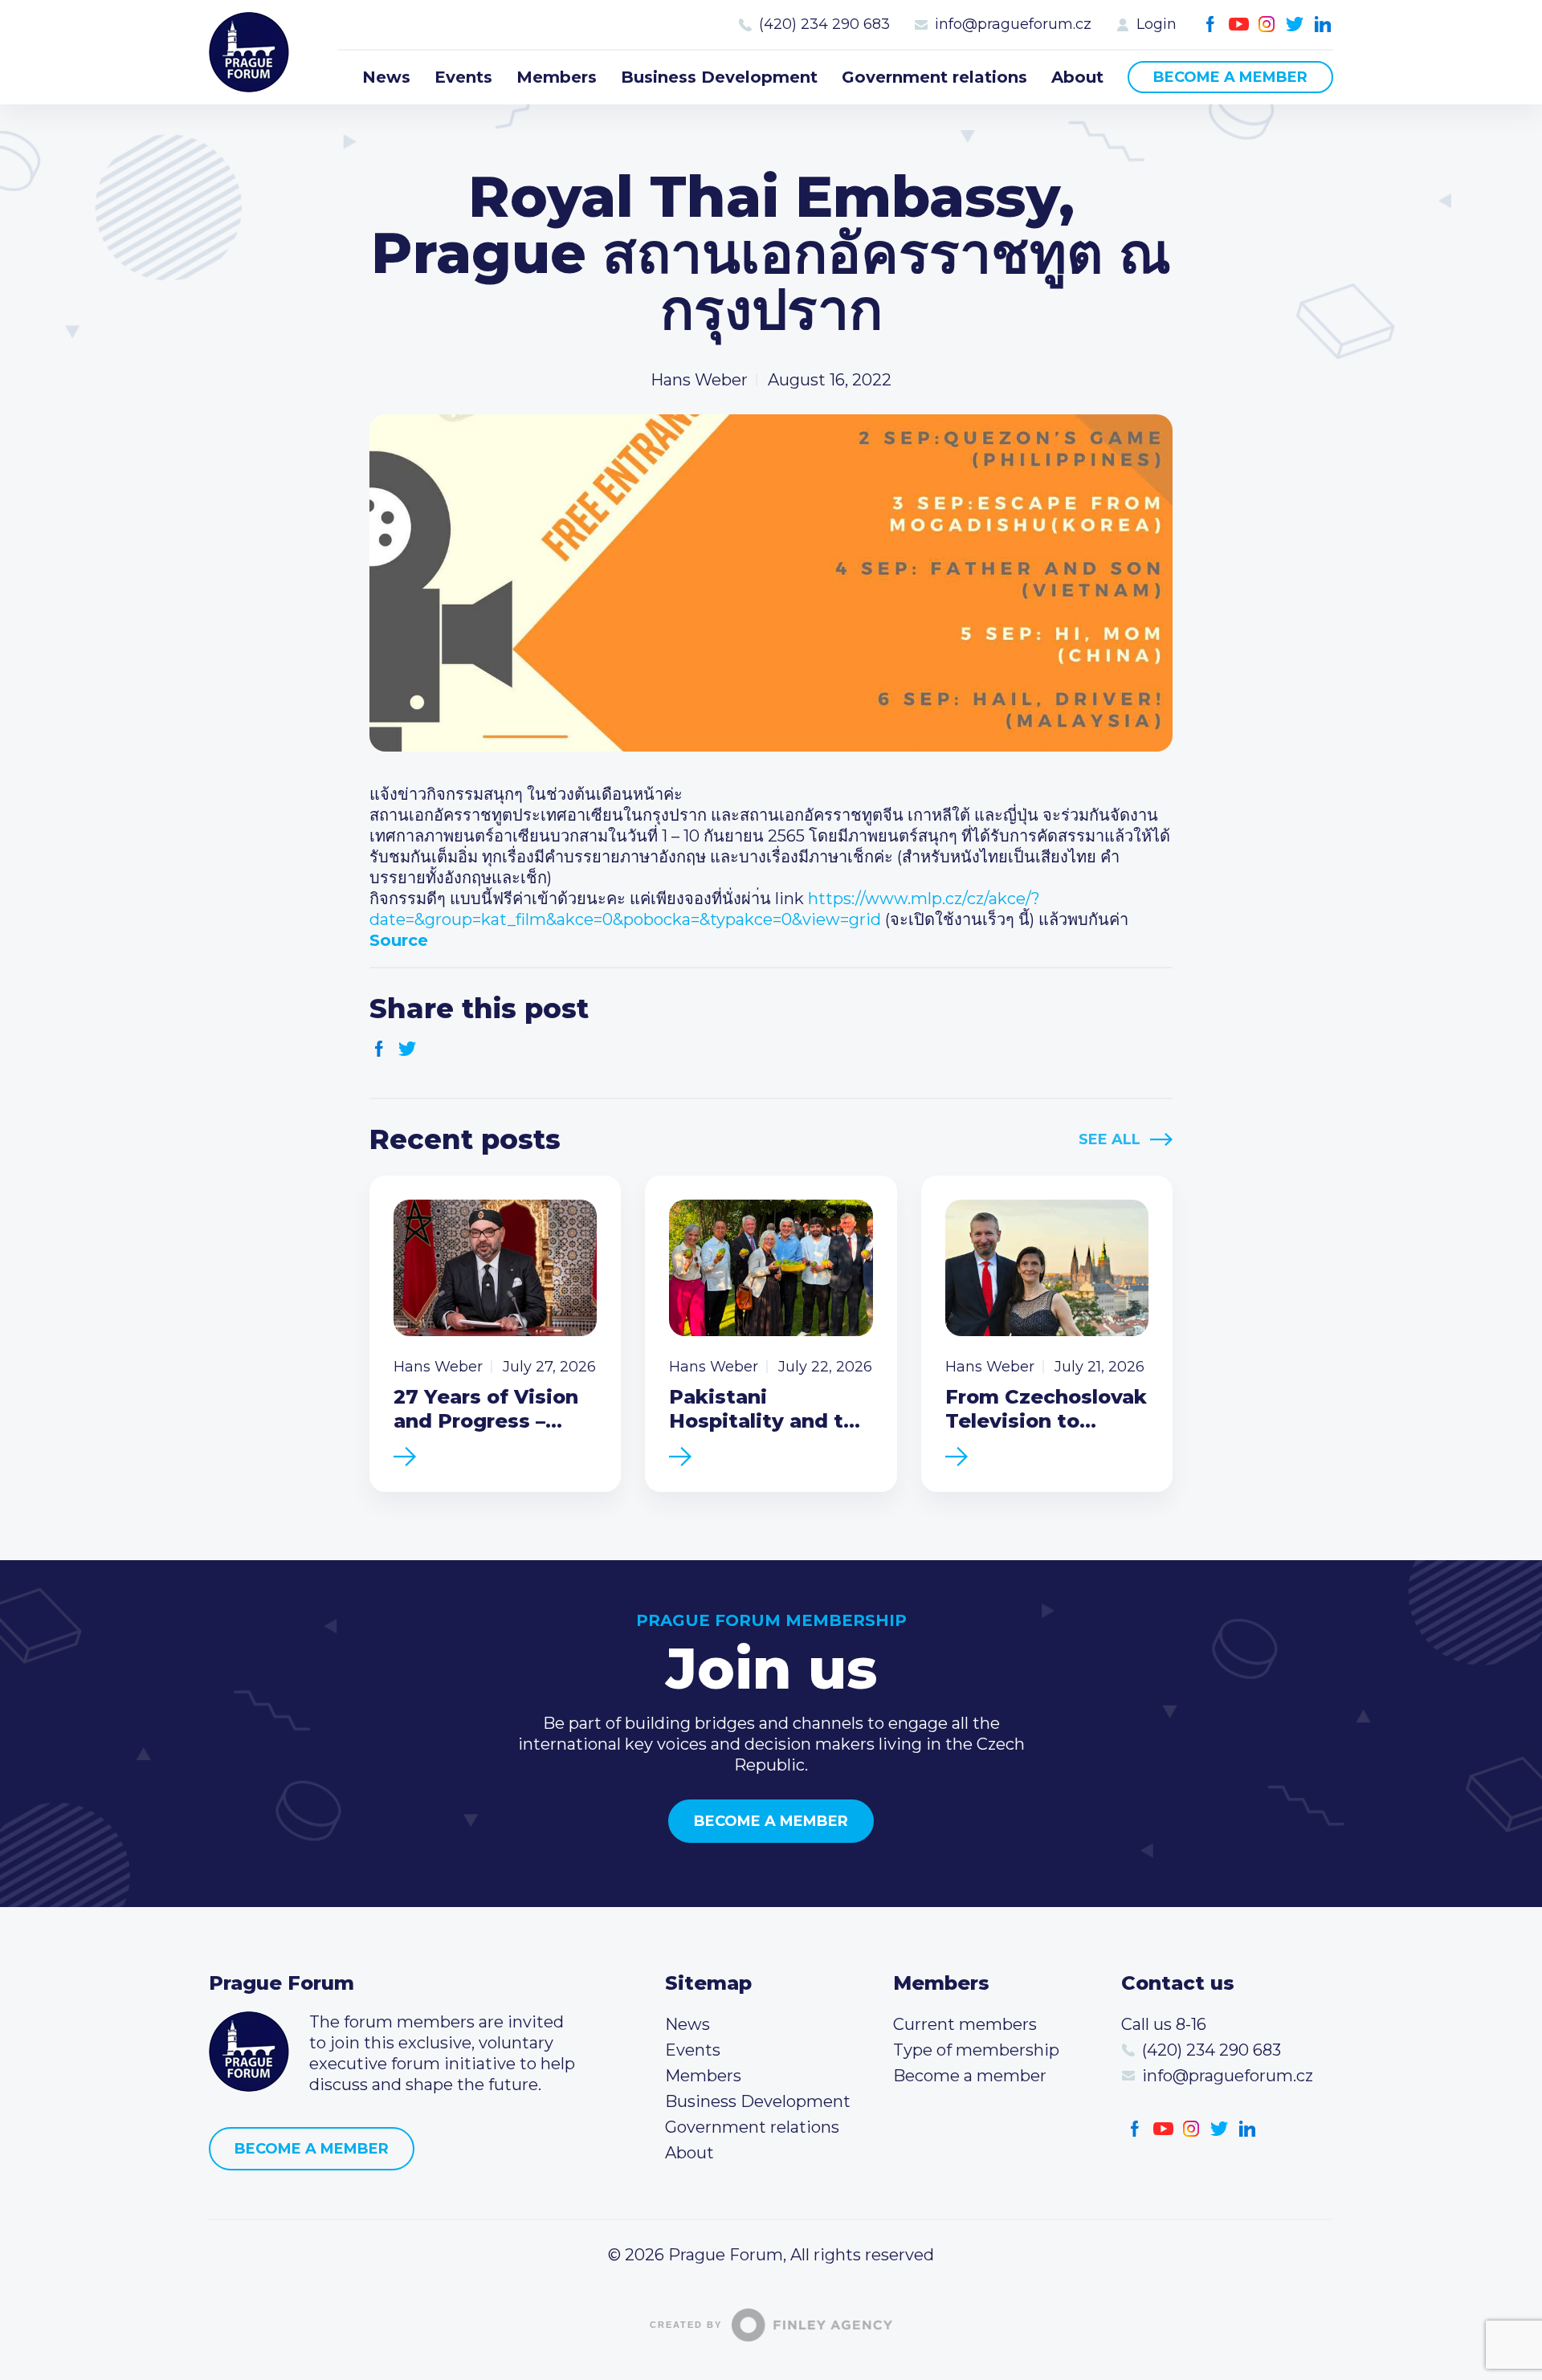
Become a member (1230, 77)
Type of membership (976, 2050)
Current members (965, 2024)
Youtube (1239, 24)
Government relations (934, 77)
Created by (686, 2325)
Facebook (1211, 24)
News (386, 77)
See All (1110, 1139)
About (1077, 77)
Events (463, 77)
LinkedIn (1323, 24)
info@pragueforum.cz (1013, 24)
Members (557, 77)
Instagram (1267, 24)
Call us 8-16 (1164, 2024)
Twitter (1295, 24)
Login (1156, 24)
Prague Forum (249, 52)
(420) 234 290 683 (824, 24)
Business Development (719, 77)
